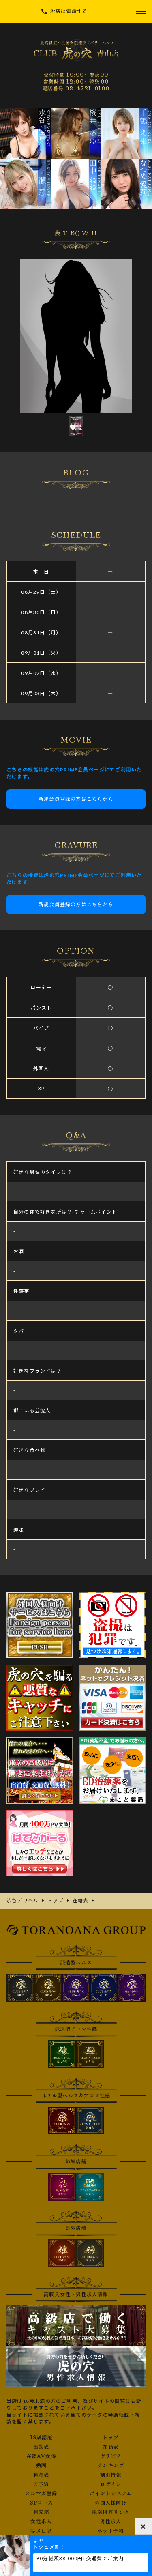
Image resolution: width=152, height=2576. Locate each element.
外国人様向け (111, 2503)
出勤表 (41, 2447)
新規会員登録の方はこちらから (76, 799)
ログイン (111, 2484)
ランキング (111, 2466)
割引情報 (111, 2475)
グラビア (111, 2456)
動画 (41, 2466)
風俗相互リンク (111, 2512)
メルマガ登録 (41, 2494)
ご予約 (41, 2484)
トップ (111, 2438)
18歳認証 (41, 2438)
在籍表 (111, 2447)
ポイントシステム (111, 2494)
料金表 (41, 2475)
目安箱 (41, 2512)
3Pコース (41, 2503)
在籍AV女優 (41, 2456)
